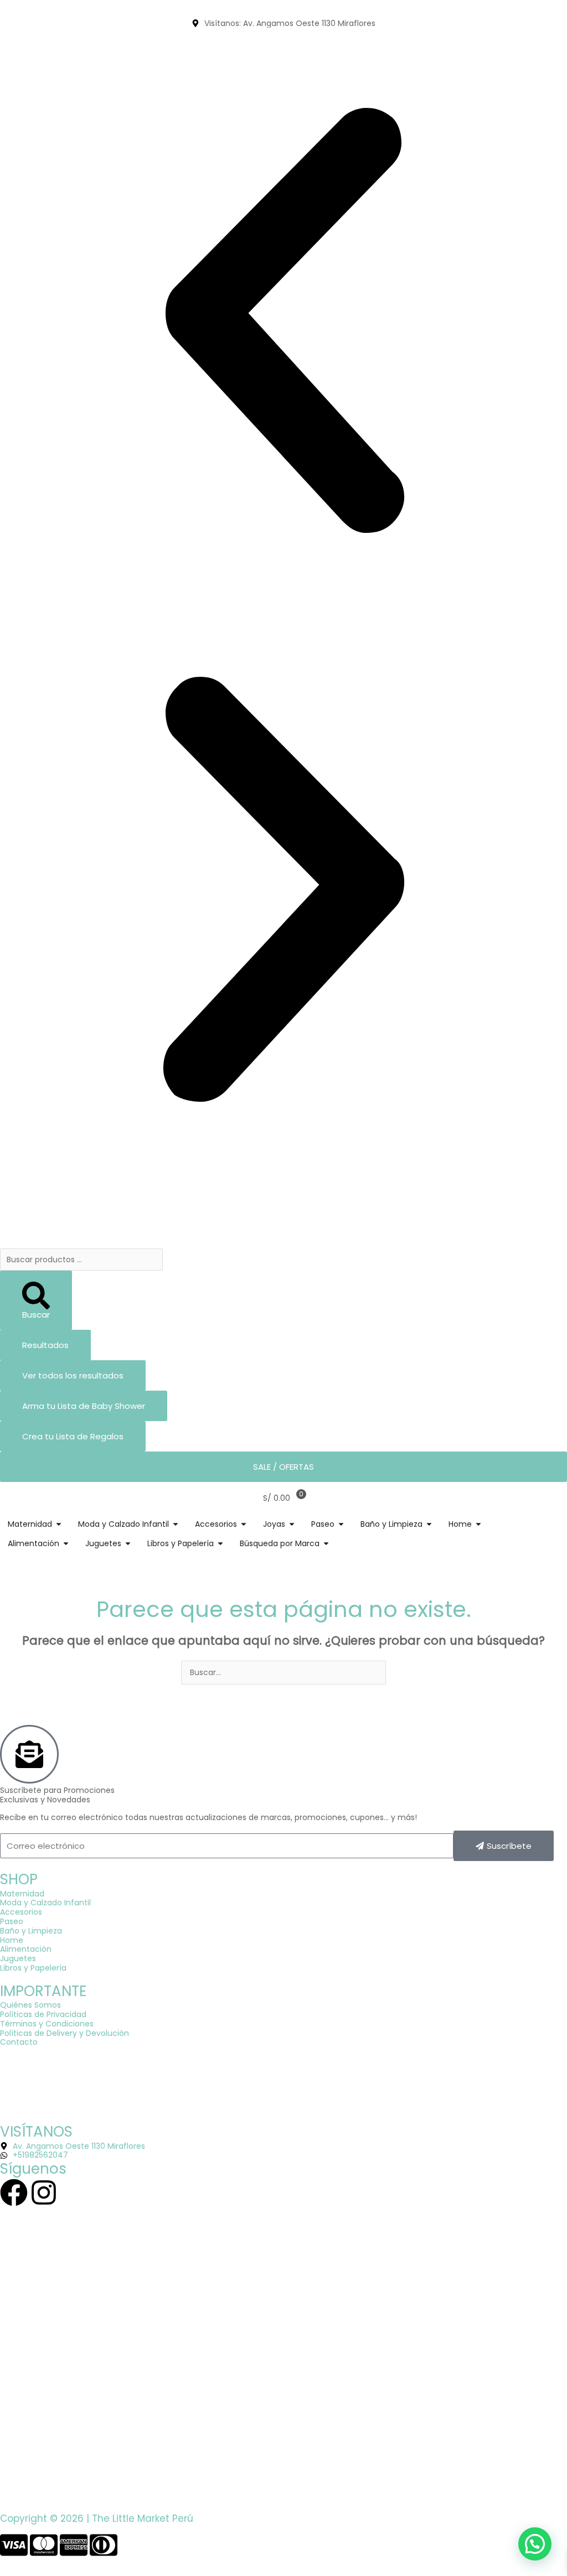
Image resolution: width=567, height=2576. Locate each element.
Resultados (45, 1345)
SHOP (19, 1879)
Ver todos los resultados (73, 1375)
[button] (283, 322)
